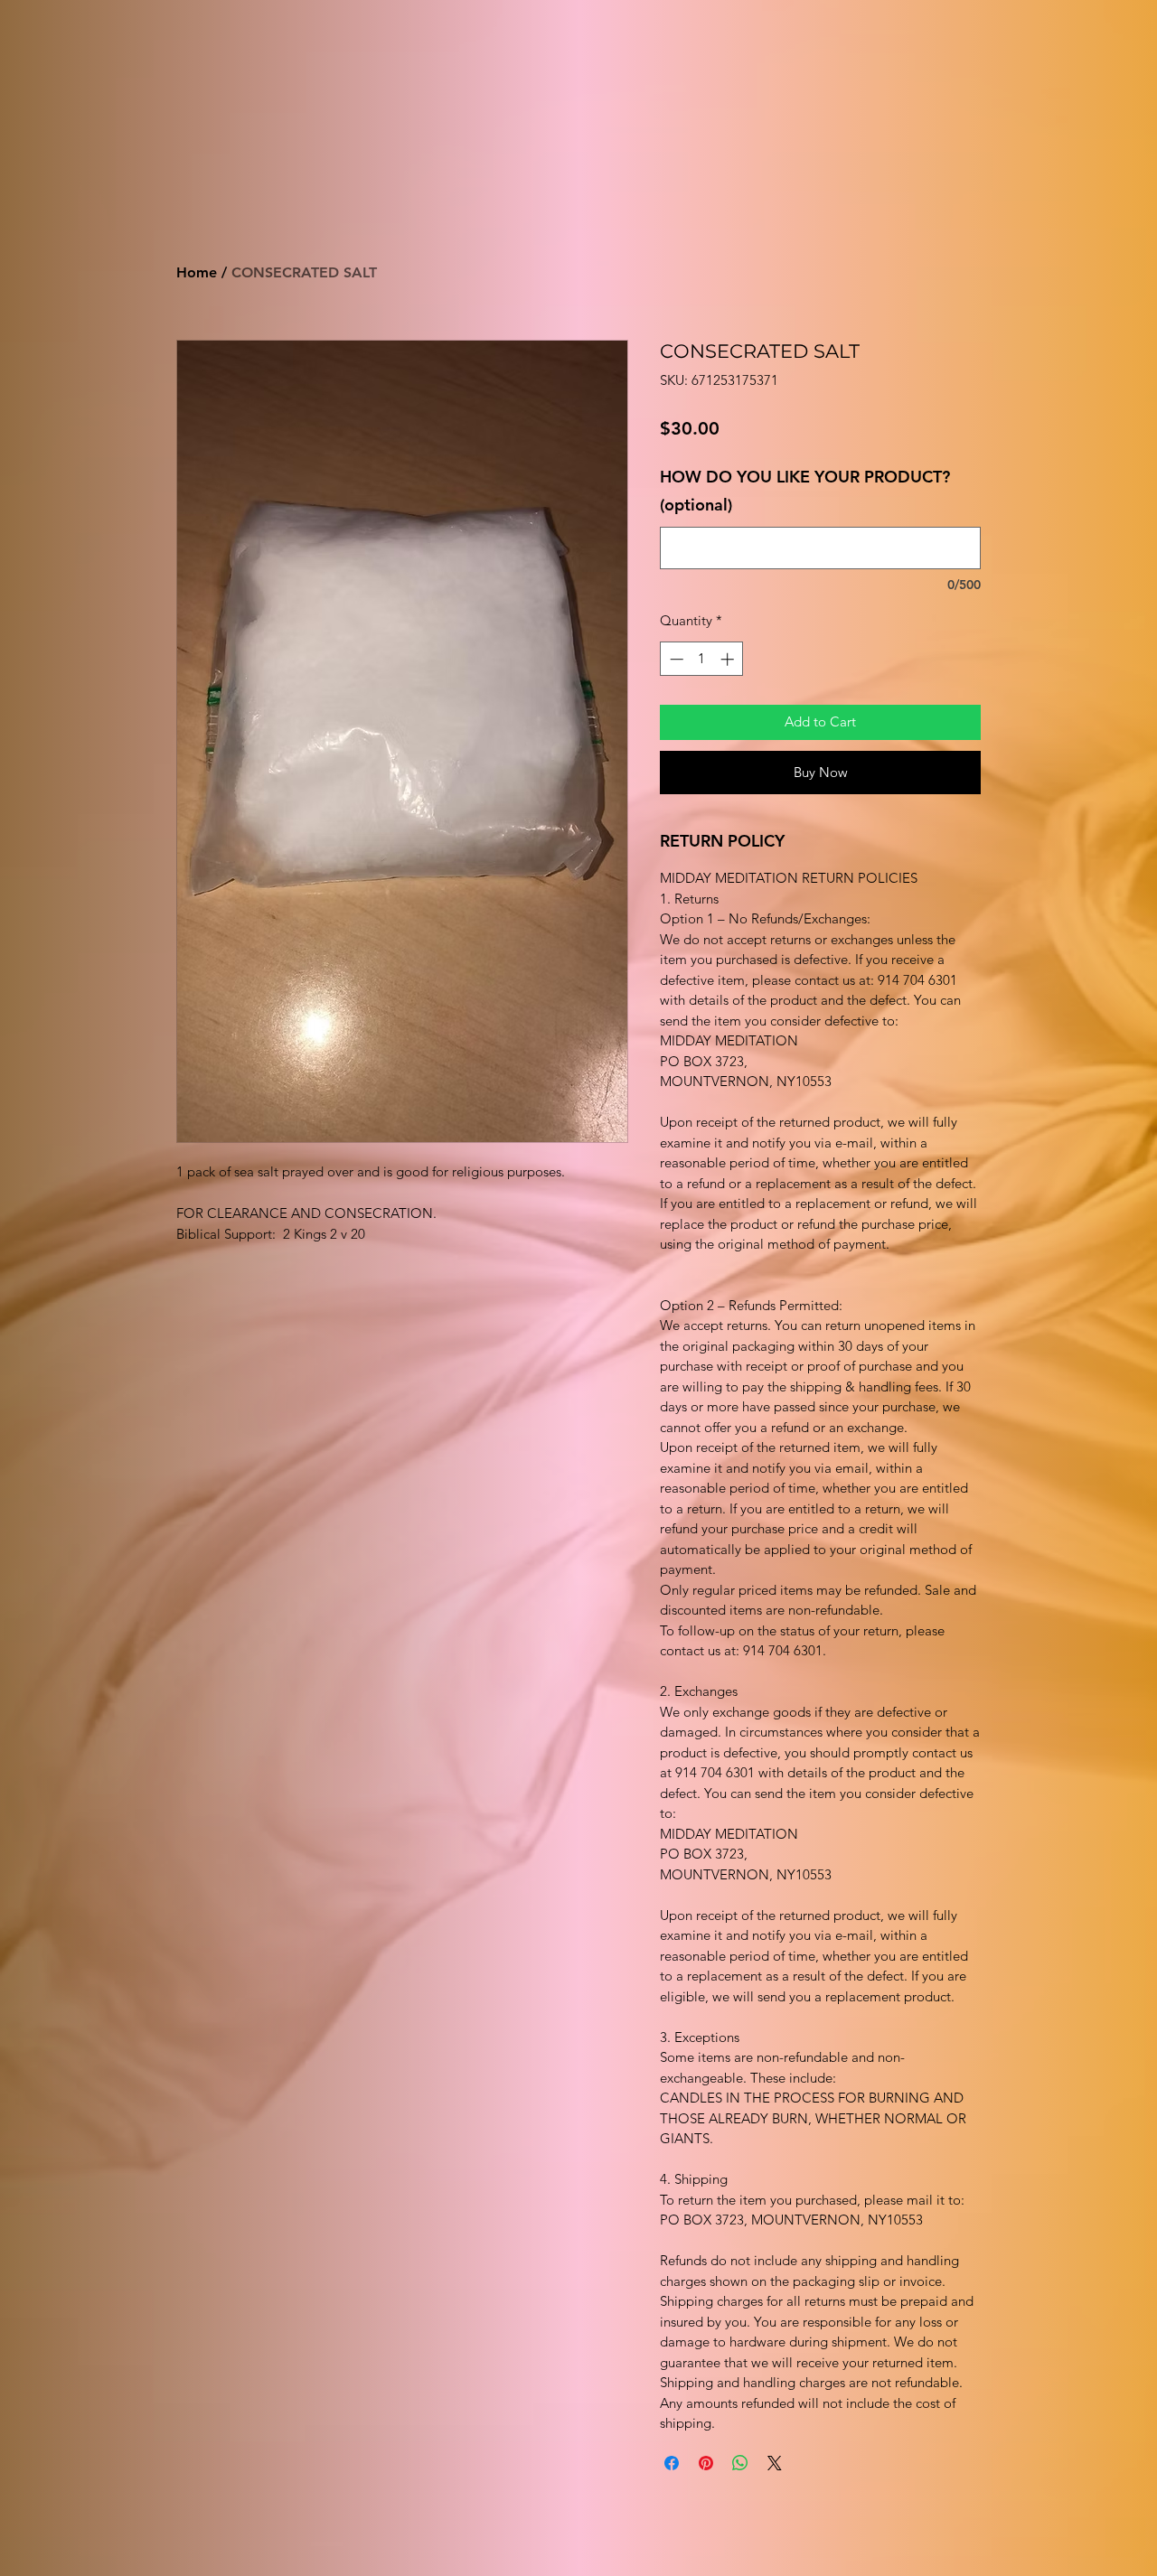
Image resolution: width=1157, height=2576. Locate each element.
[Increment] (729, 659)
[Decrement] (675, 659)
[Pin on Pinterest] (706, 2463)
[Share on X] (775, 2463)
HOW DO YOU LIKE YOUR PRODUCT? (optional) (805, 491)
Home (197, 272)
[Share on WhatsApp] (740, 2463)
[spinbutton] (702, 659)
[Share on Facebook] (672, 2463)
